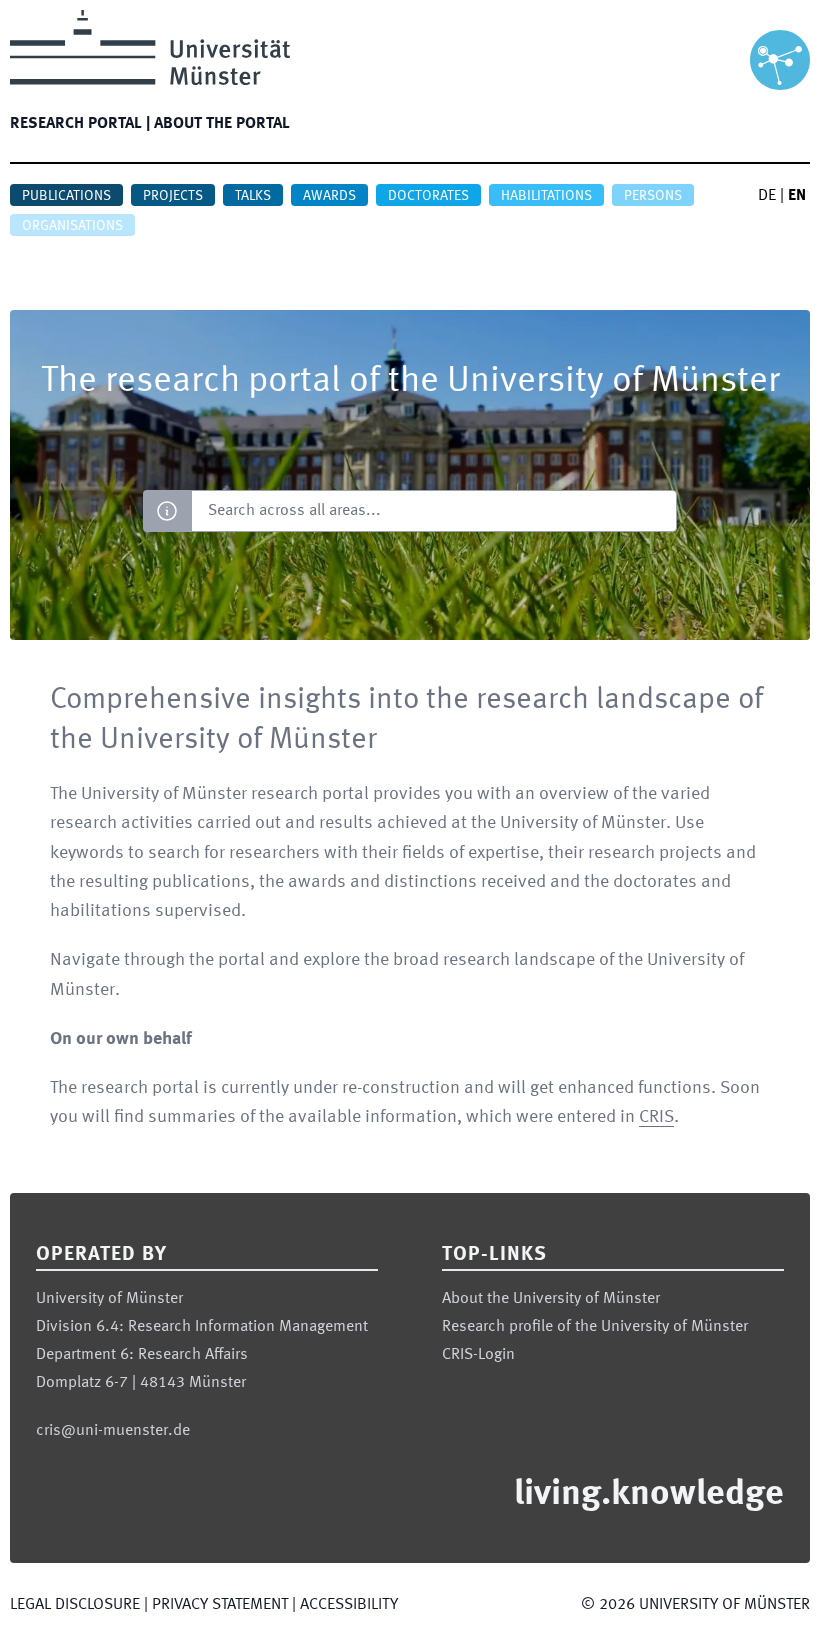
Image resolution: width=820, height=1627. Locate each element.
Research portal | (80, 124)
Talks (253, 196)
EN (797, 196)
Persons (653, 196)
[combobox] (433, 511)
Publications (66, 196)
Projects (173, 196)
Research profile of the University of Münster (595, 1327)
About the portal (222, 124)
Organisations (72, 226)
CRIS (656, 1117)
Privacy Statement (220, 1605)
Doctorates (428, 196)
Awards (329, 196)
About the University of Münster (551, 1299)
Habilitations (546, 196)
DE (767, 196)
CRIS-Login (478, 1355)
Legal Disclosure (75, 1605)
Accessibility (349, 1605)
